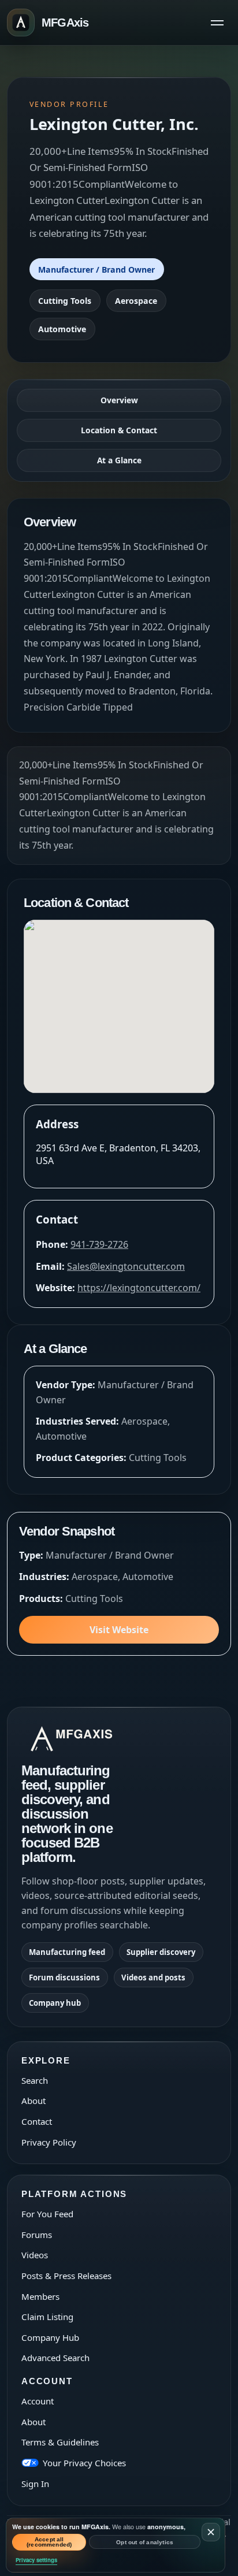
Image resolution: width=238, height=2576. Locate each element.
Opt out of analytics (145, 2542)
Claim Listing (47, 2317)
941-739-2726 (99, 1244)
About (34, 2101)
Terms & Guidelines (60, 2442)
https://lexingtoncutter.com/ (139, 1288)
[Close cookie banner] (211, 2532)
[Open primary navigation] (217, 23)
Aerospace (136, 301)
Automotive (62, 329)
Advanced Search (55, 2358)
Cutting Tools (65, 301)
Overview (119, 400)
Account (38, 2401)
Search (35, 2080)
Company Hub (50, 2337)
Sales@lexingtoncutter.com (126, 1266)
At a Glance (119, 460)
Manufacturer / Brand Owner (96, 270)
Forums (37, 2235)
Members (40, 2296)
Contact (37, 2121)
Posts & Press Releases (66, 2276)
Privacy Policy (49, 2142)
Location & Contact (119, 430)
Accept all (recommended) (49, 2542)
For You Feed (47, 2214)
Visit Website (119, 1630)
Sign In (35, 2484)
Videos (35, 2255)
